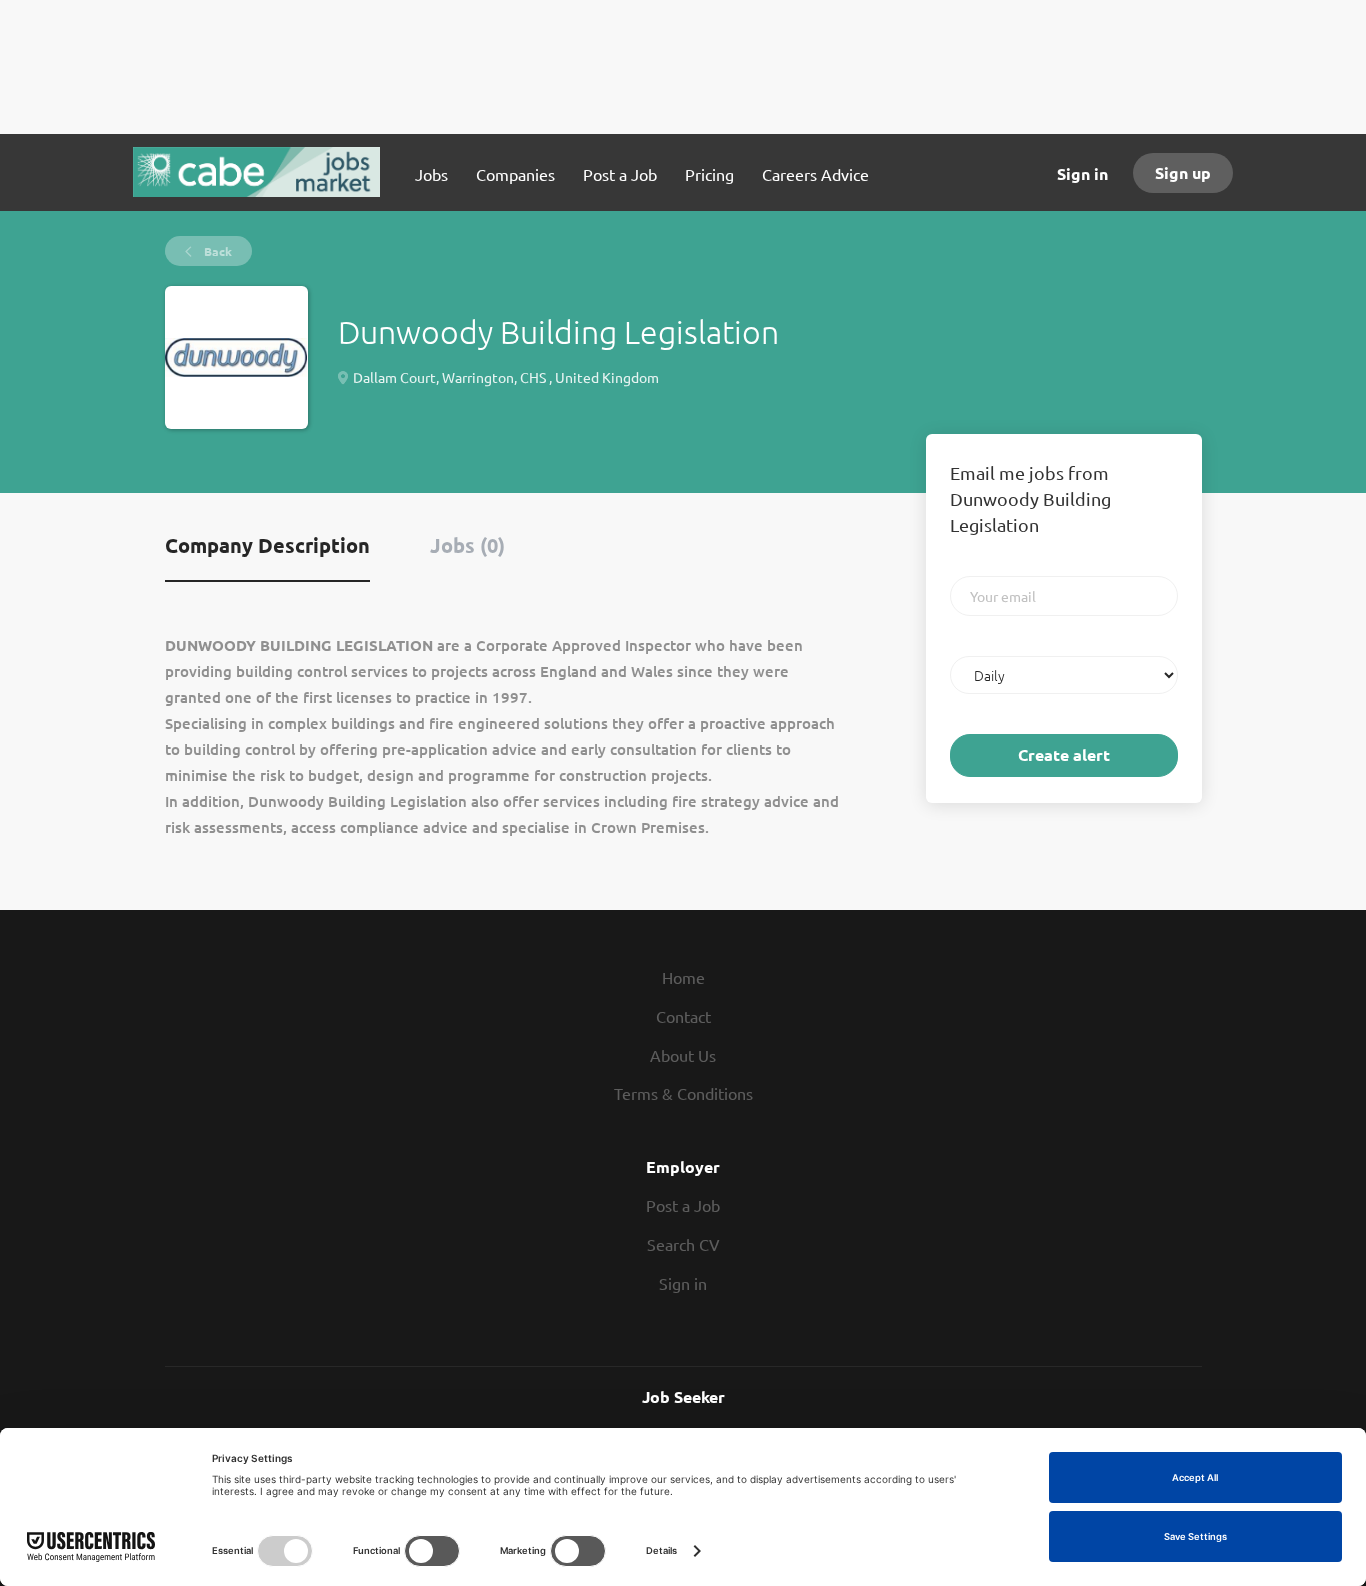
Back (216, 251)
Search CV (683, 1244)
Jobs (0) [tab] (467, 545)
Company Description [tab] (267, 545)
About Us (683, 1055)
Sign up (1183, 172)
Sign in (1082, 173)
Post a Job (683, 1205)
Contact (683, 1016)
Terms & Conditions (683, 1093)
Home (683, 977)
